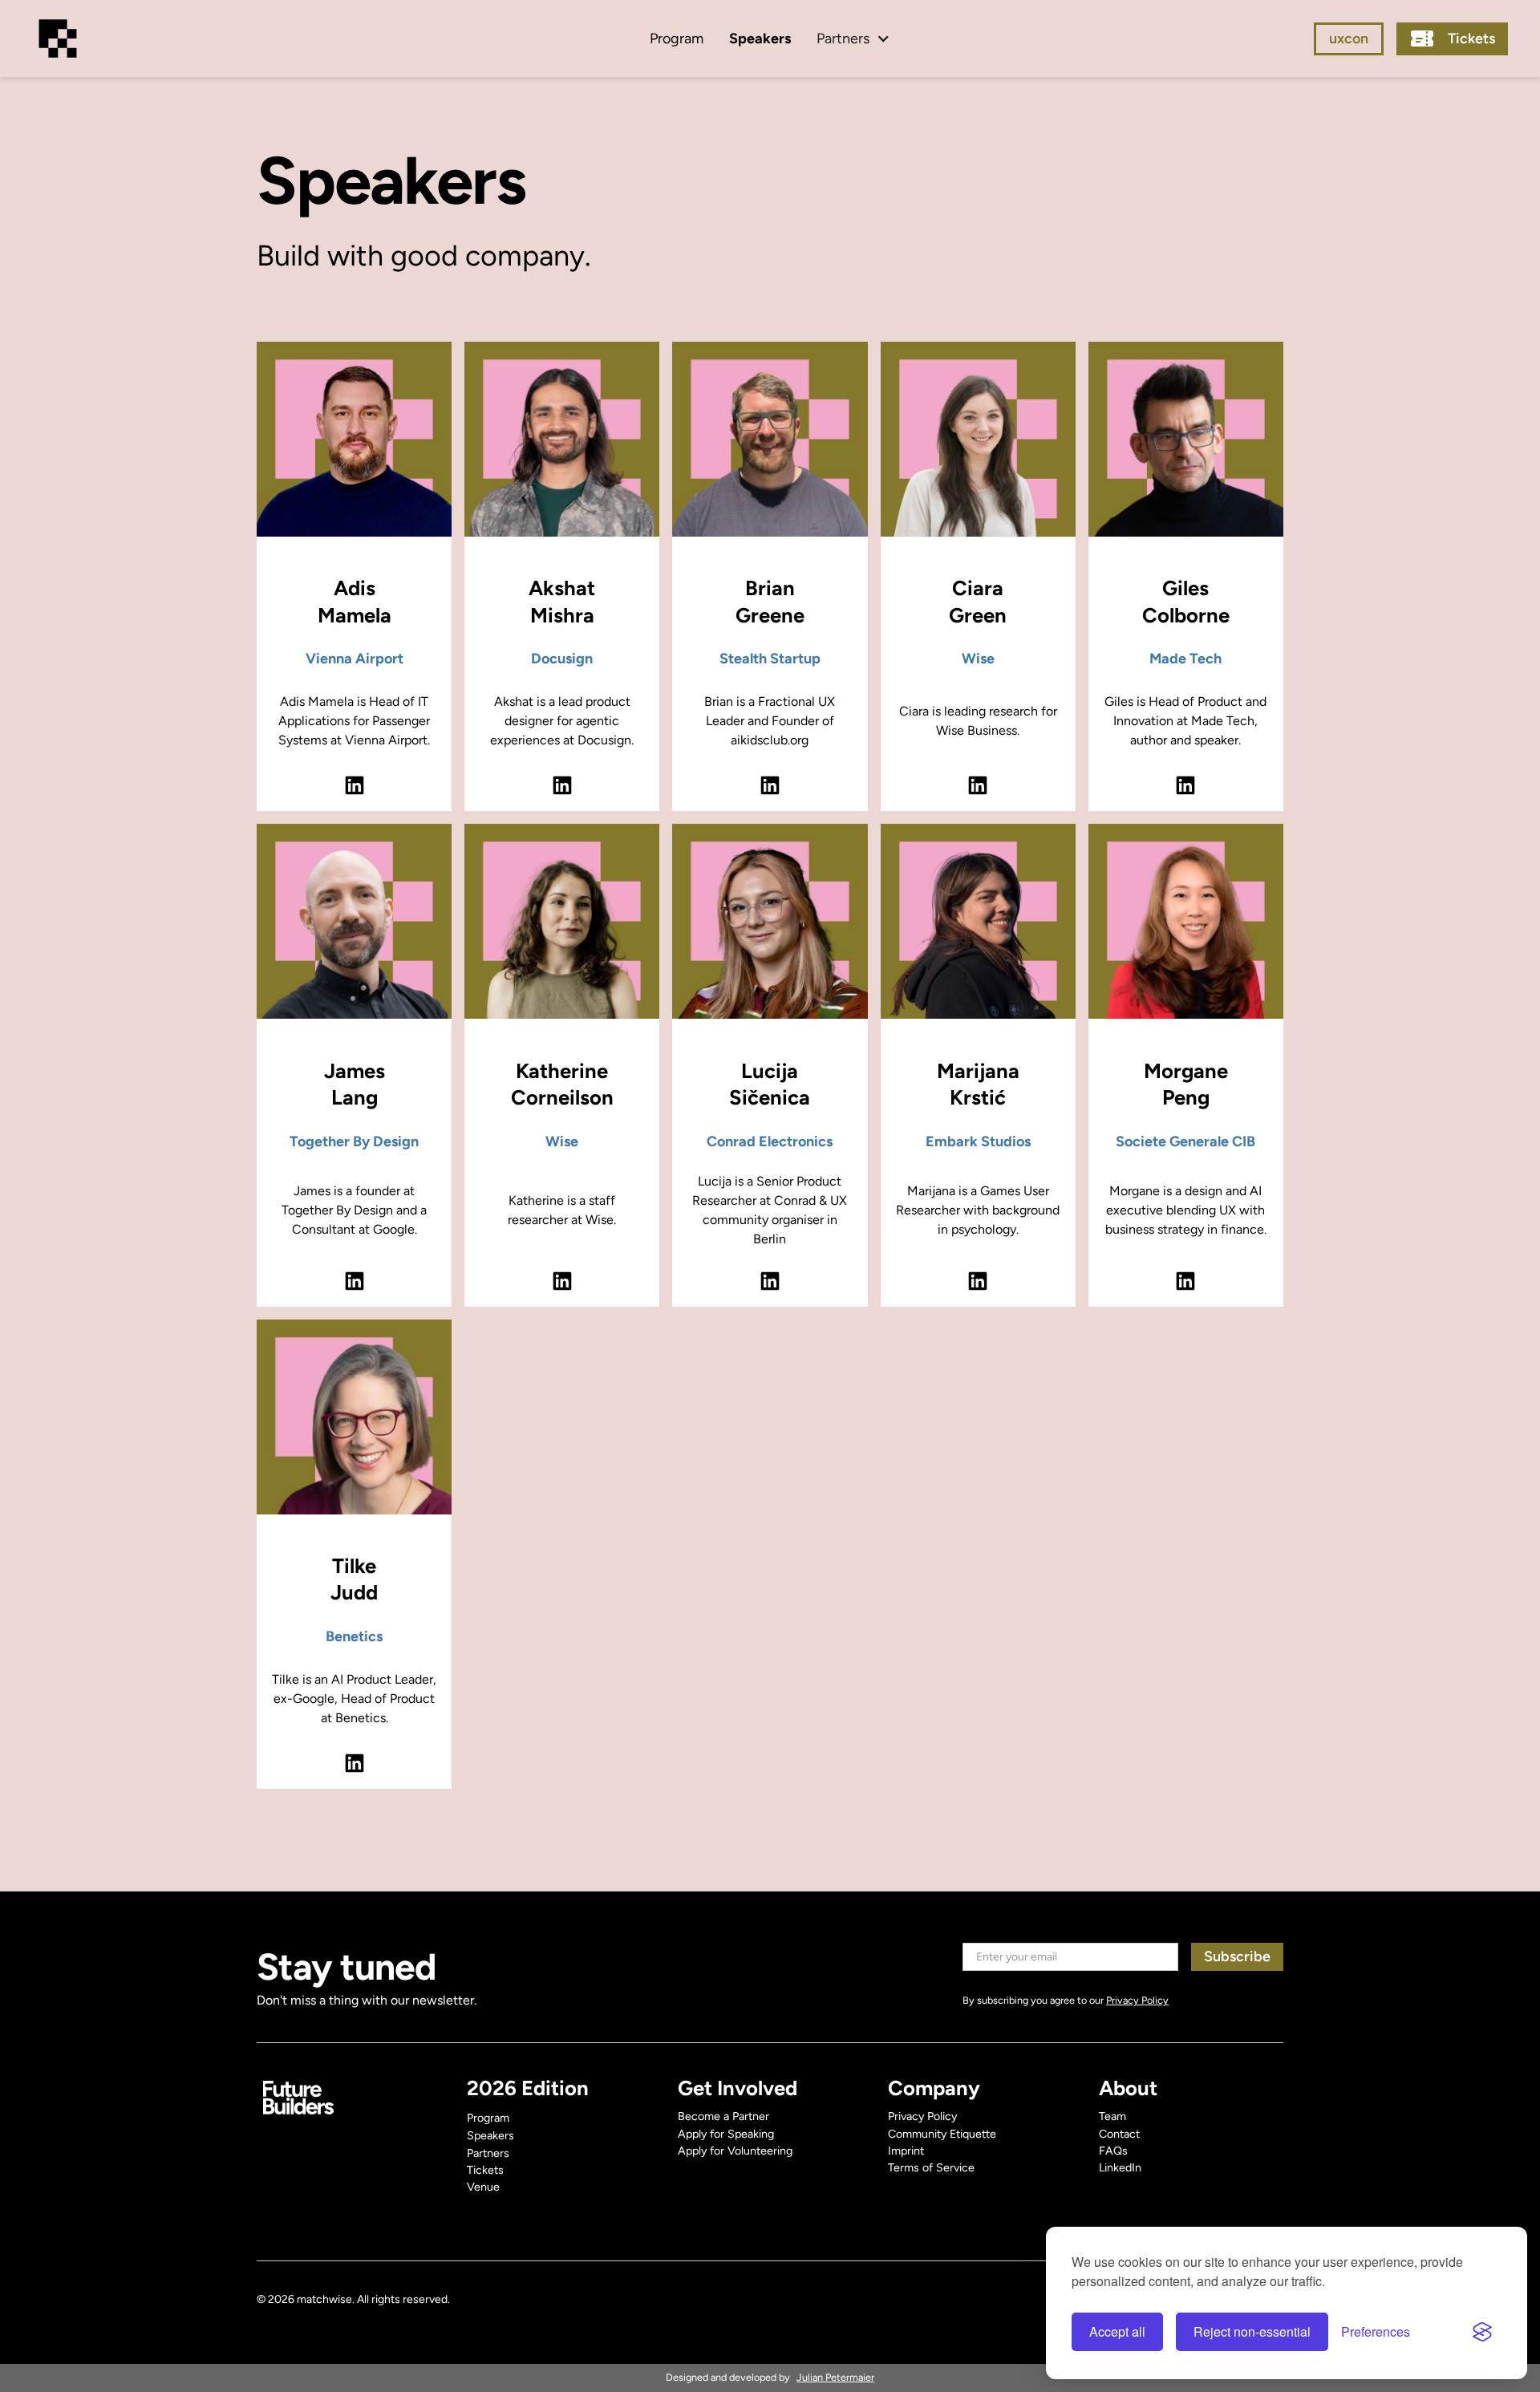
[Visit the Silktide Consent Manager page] (1482, 2332)
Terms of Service (931, 2167)
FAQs (1113, 2151)
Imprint (906, 2151)
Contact (1119, 2134)
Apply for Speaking (726, 2134)
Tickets (485, 2170)
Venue (483, 2187)
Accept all (1117, 2331)
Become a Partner (723, 2116)
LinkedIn (1120, 2167)
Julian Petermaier (835, 2377)
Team (1112, 2116)
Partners (488, 2153)
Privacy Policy (922, 2116)
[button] (853, 39)
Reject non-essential (1252, 2331)
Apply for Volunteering (735, 2151)
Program (677, 39)
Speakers (760, 39)
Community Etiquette (942, 2134)
